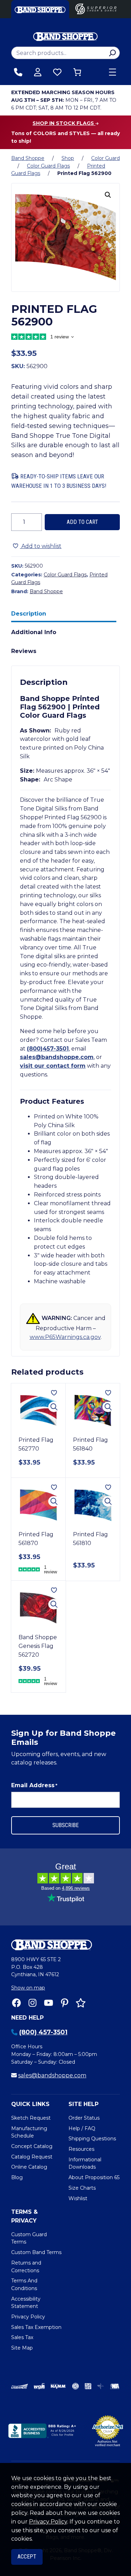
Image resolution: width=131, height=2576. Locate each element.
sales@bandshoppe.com (57, 1057)
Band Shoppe (28, 158)
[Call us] (18, 72)
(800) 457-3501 (43, 2032)
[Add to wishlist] (54, 1393)
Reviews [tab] (24, 651)
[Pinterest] (65, 2003)
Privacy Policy (48, 2522)
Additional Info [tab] (34, 632)
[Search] (112, 53)
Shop (68, 158)
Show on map (28, 1988)
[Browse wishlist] (57, 72)
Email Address (34, 1785)
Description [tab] (29, 614)
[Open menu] (112, 72)
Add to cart (82, 522)
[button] (108, 195)
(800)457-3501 (48, 1049)
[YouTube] (49, 2003)
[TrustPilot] (81, 2003)
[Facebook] (16, 2003)
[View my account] (38, 72)
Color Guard (105, 158)
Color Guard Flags (48, 166)
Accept (27, 2557)
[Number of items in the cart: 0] (77, 72)
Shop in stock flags (64, 123)
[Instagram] (32, 2003)
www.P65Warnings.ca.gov (65, 1337)
